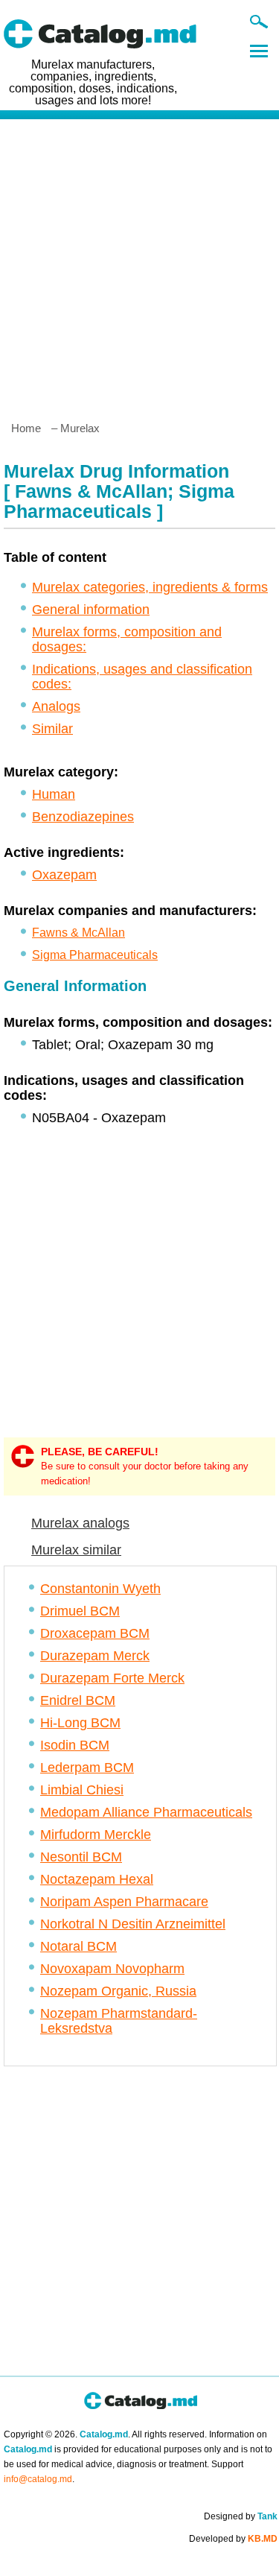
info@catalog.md (38, 2479)
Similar (52, 729)
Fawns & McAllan (78, 933)
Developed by (233, 2539)
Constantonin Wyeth (100, 1589)
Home (26, 428)
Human (54, 794)
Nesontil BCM (81, 1857)
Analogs (56, 706)
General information (91, 610)
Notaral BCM (78, 1946)
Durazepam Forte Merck (112, 1678)
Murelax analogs (80, 1523)
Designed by (241, 2516)
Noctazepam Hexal (97, 1879)
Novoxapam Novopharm (112, 1969)
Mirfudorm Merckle (96, 1835)
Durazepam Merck (95, 1656)
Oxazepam (64, 875)
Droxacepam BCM (95, 1633)
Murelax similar (76, 1550)
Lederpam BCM (87, 1768)
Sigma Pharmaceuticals (95, 955)
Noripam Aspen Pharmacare (124, 1902)
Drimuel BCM (80, 1611)
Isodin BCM (75, 1745)
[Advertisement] (139, 264)
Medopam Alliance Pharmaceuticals (146, 1812)
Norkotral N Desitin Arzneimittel (133, 1924)
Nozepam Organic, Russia (118, 1991)
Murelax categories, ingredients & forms (150, 587)
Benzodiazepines (83, 817)
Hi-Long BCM (80, 1723)
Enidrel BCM (78, 1700)
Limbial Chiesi (82, 1790)
